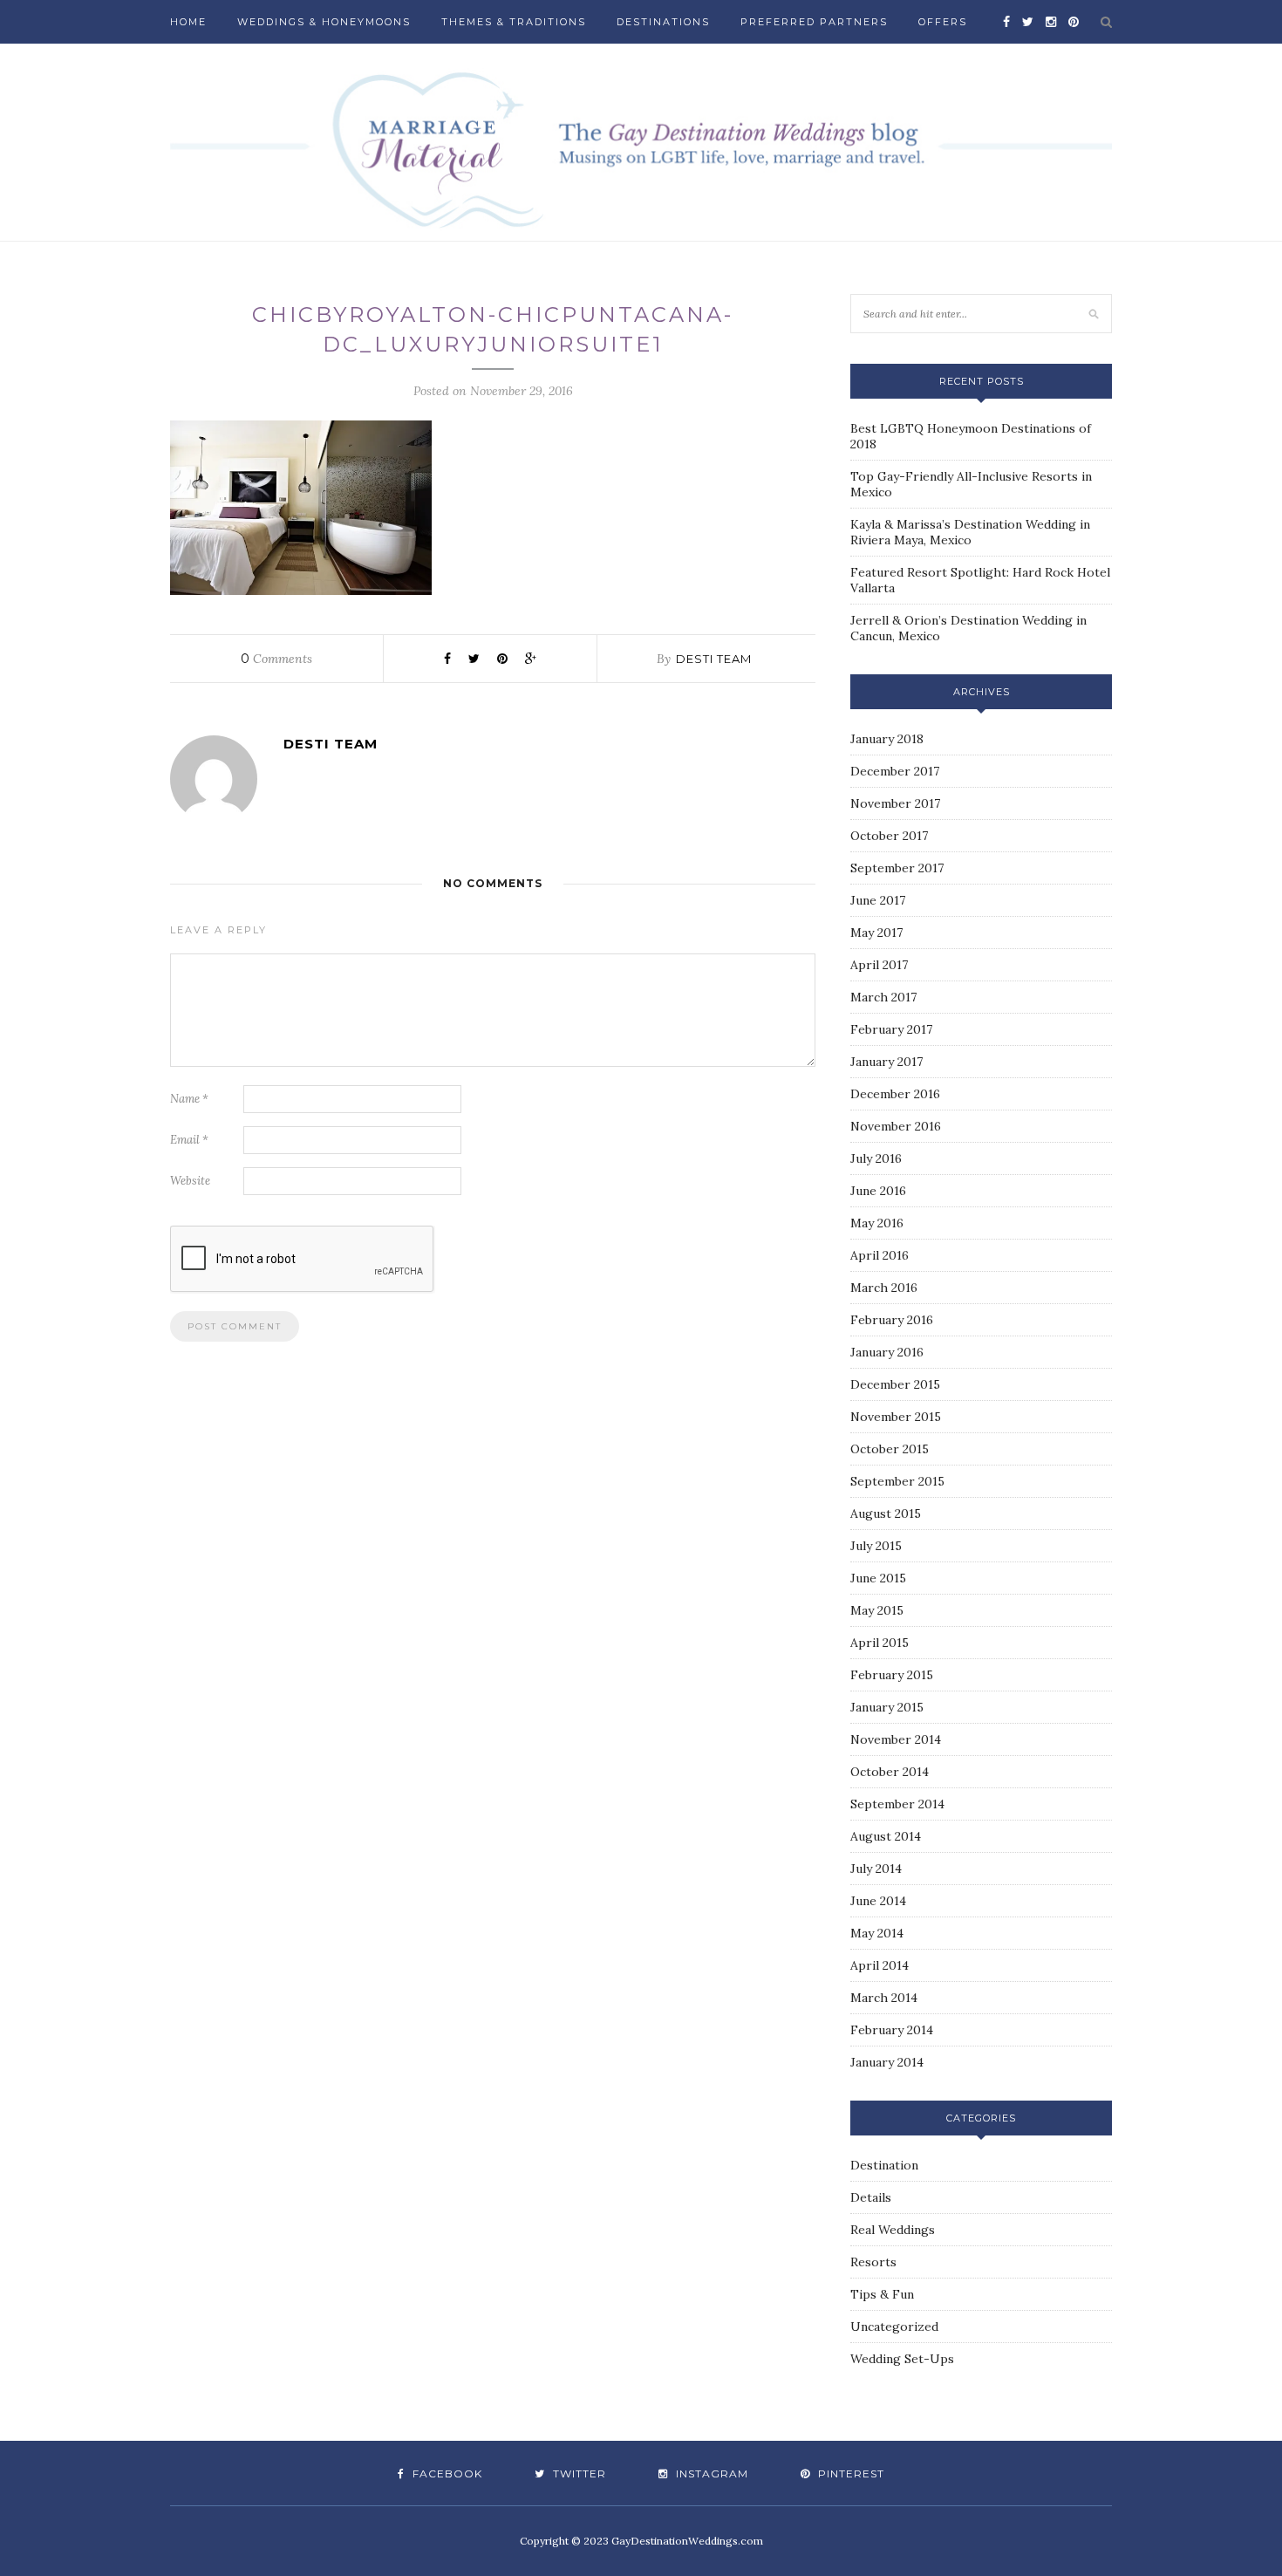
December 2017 (895, 771)
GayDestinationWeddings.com (687, 2541)
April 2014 (880, 1965)
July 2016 (876, 1158)
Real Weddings (893, 2230)
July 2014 (876, 1869)
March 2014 (884, 1998)
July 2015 (876, 1546)
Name (189, 1099)
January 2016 (887, 1352)
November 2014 (896, 1739)
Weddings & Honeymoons (324, 22)
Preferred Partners (814, 22)
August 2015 (886, 1513)
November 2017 (895, 803)
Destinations (663, 22)
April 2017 (879, 965)
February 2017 (891, 1029)
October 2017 (889, 836)
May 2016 (877, 1223)
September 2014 (897, 1804)
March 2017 (883, 997)
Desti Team (714, 659)
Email (189, 1140)
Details (871, 2197)
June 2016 (878, 1191)
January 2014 (887, 2062)
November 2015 (896, 1417)
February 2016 (892, 1320)
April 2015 (880, 1643)
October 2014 (890, 1772)
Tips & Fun (882, 2294)
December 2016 (895, 1094)
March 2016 (884, 1288)
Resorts (873, 2262)
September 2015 (897, 1481)
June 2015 (878, 1578)
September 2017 (897, 868)
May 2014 (877, 1933)
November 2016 (896, 1126)
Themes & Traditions (514, 22)
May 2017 (876, 933)
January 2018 (887, 739)
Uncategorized (894, 2327)
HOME (188, 22)
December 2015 (895, 1384)
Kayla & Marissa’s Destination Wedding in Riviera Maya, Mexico (970, 532)
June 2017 (878, 900)
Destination (884, 2165)
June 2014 (878, 1901)
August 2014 (886, 1836)
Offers (943, 22)
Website (190, 1181)
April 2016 (880, 1255)
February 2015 (892, 1675)
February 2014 (892, 2030)
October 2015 (890, 1449)
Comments (276, 659)
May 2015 (877, 1610)
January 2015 (887, 1707)
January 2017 (886, 1062)
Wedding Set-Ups (902, 2359)
